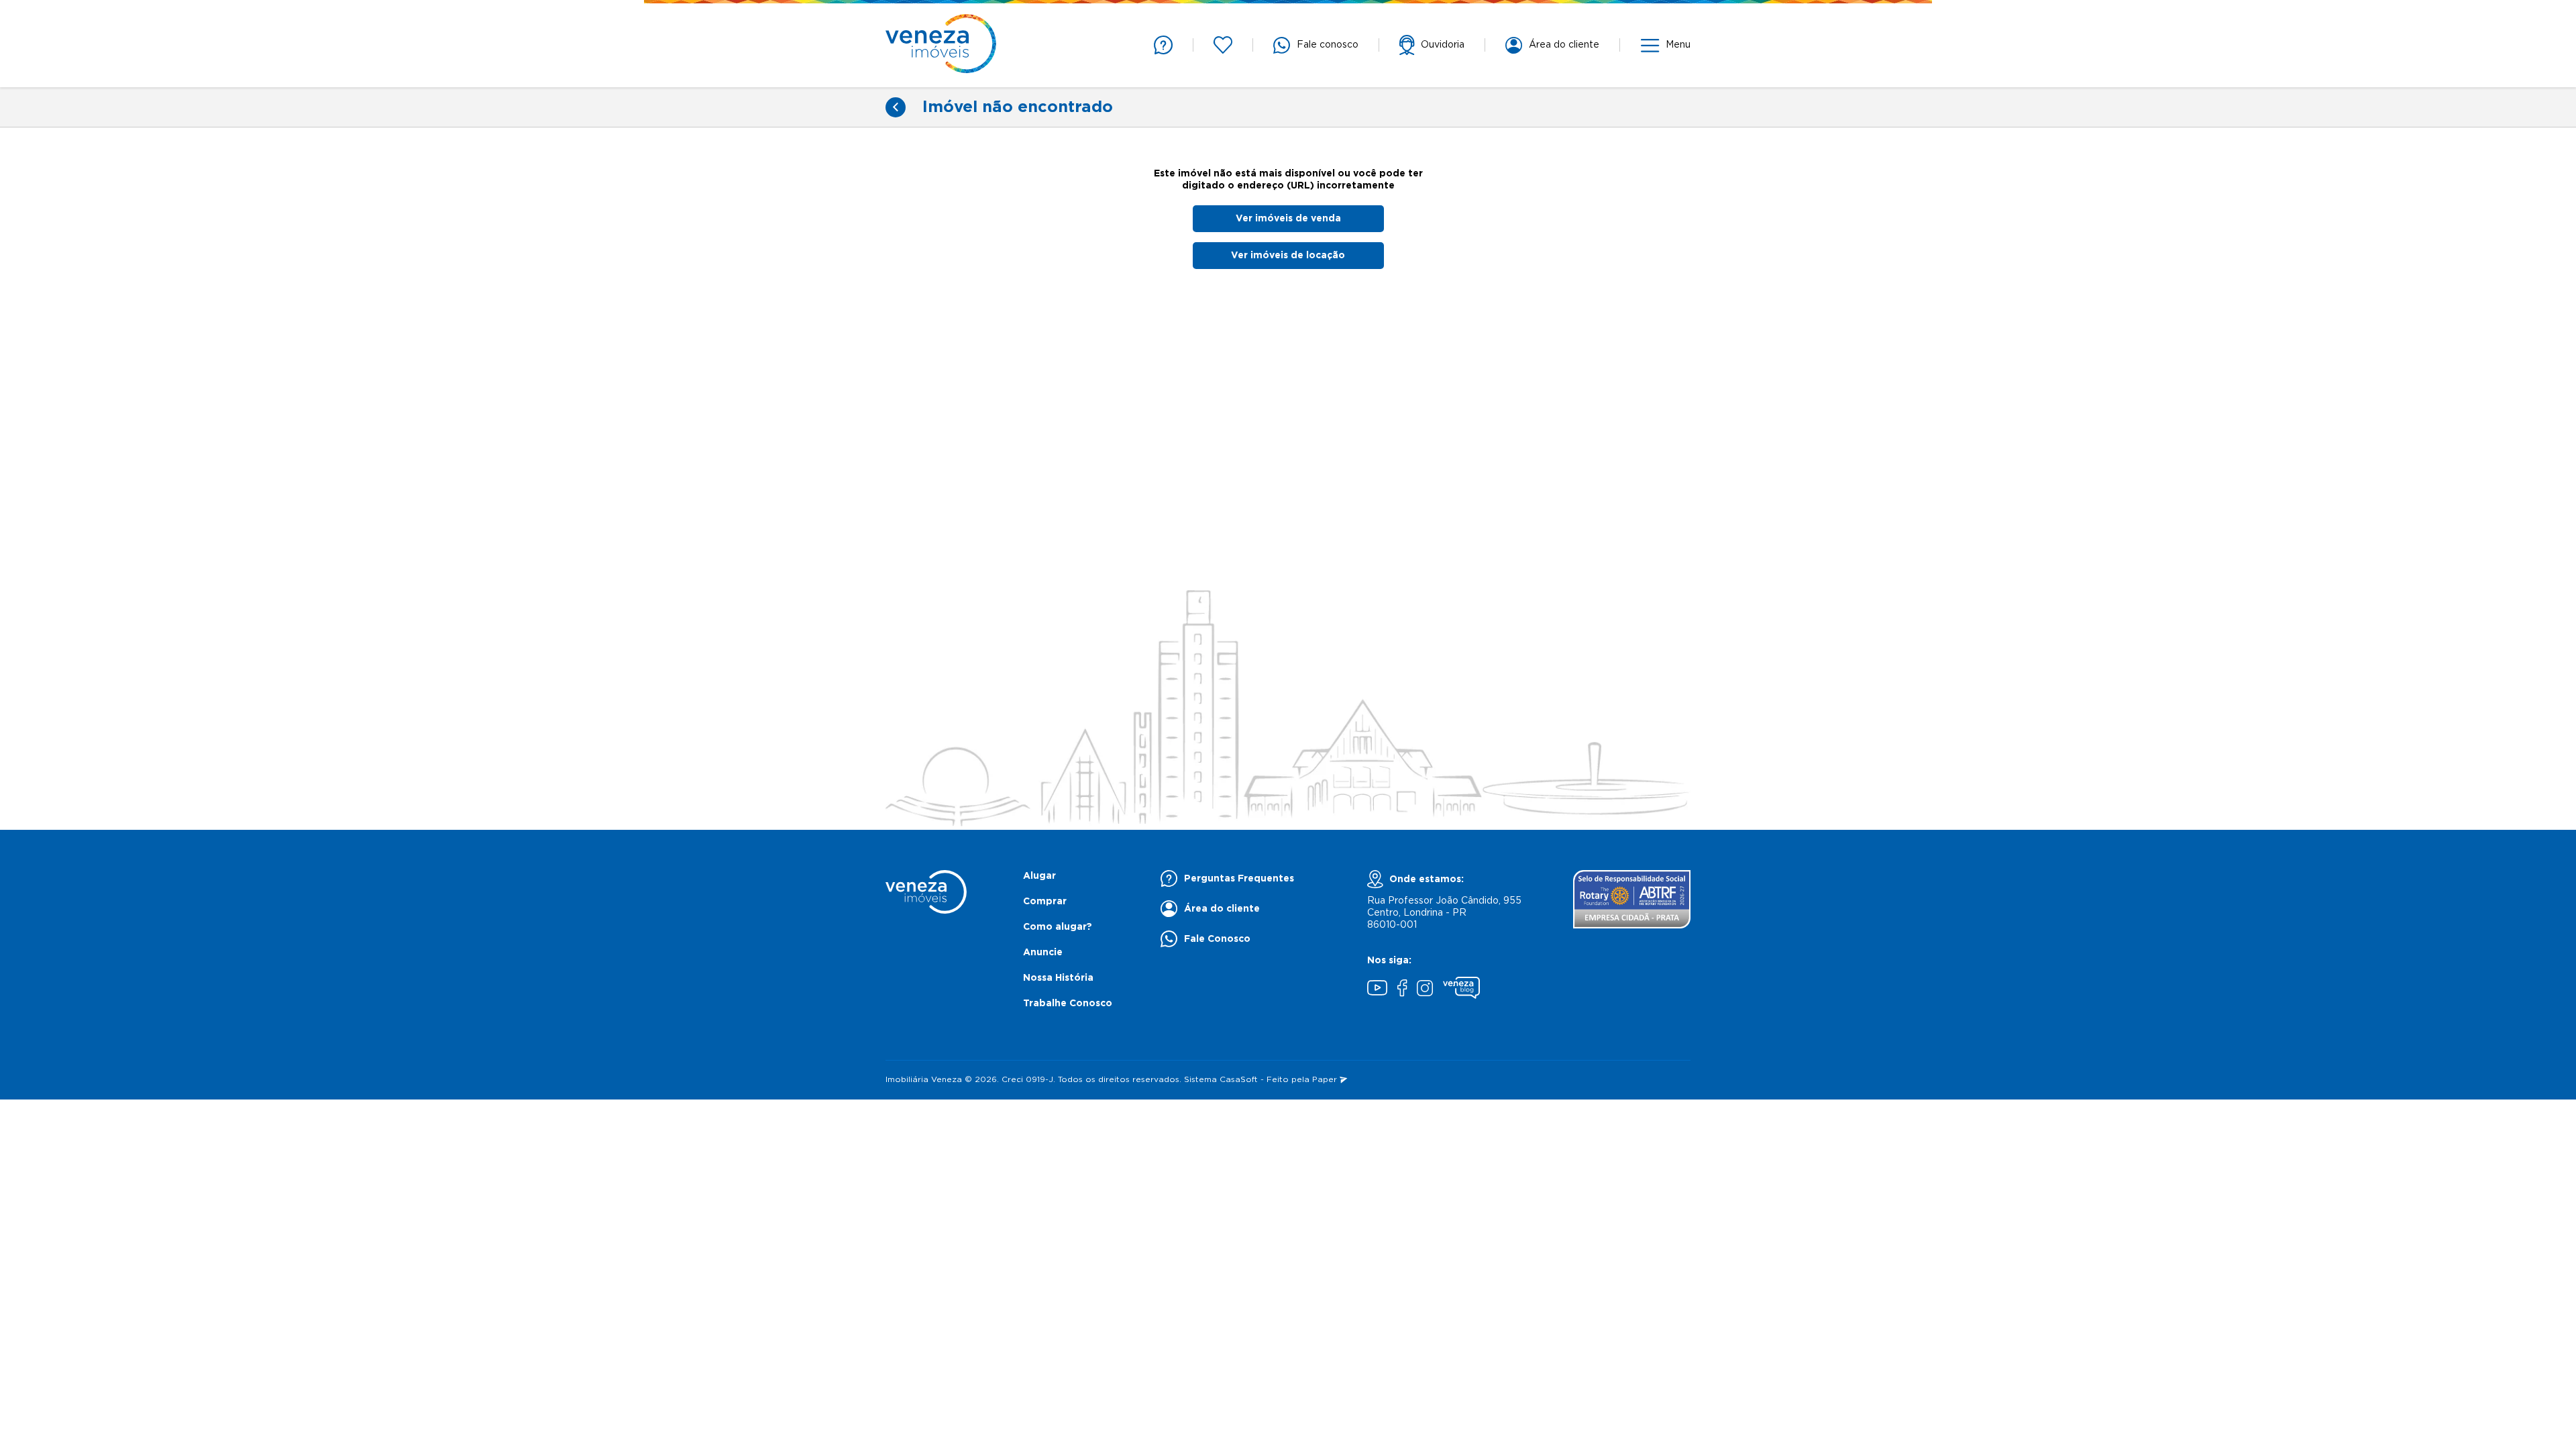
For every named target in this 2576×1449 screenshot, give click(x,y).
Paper (1326, 1080)
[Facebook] (1402, 989)
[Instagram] (1425, 990)
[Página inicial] (941, 45)
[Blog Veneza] (1461, 989)
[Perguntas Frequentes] (1163, 45)
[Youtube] (1377, 989)
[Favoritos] (1223, 45)
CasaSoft (1239, 1080)
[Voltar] (896, 107)
